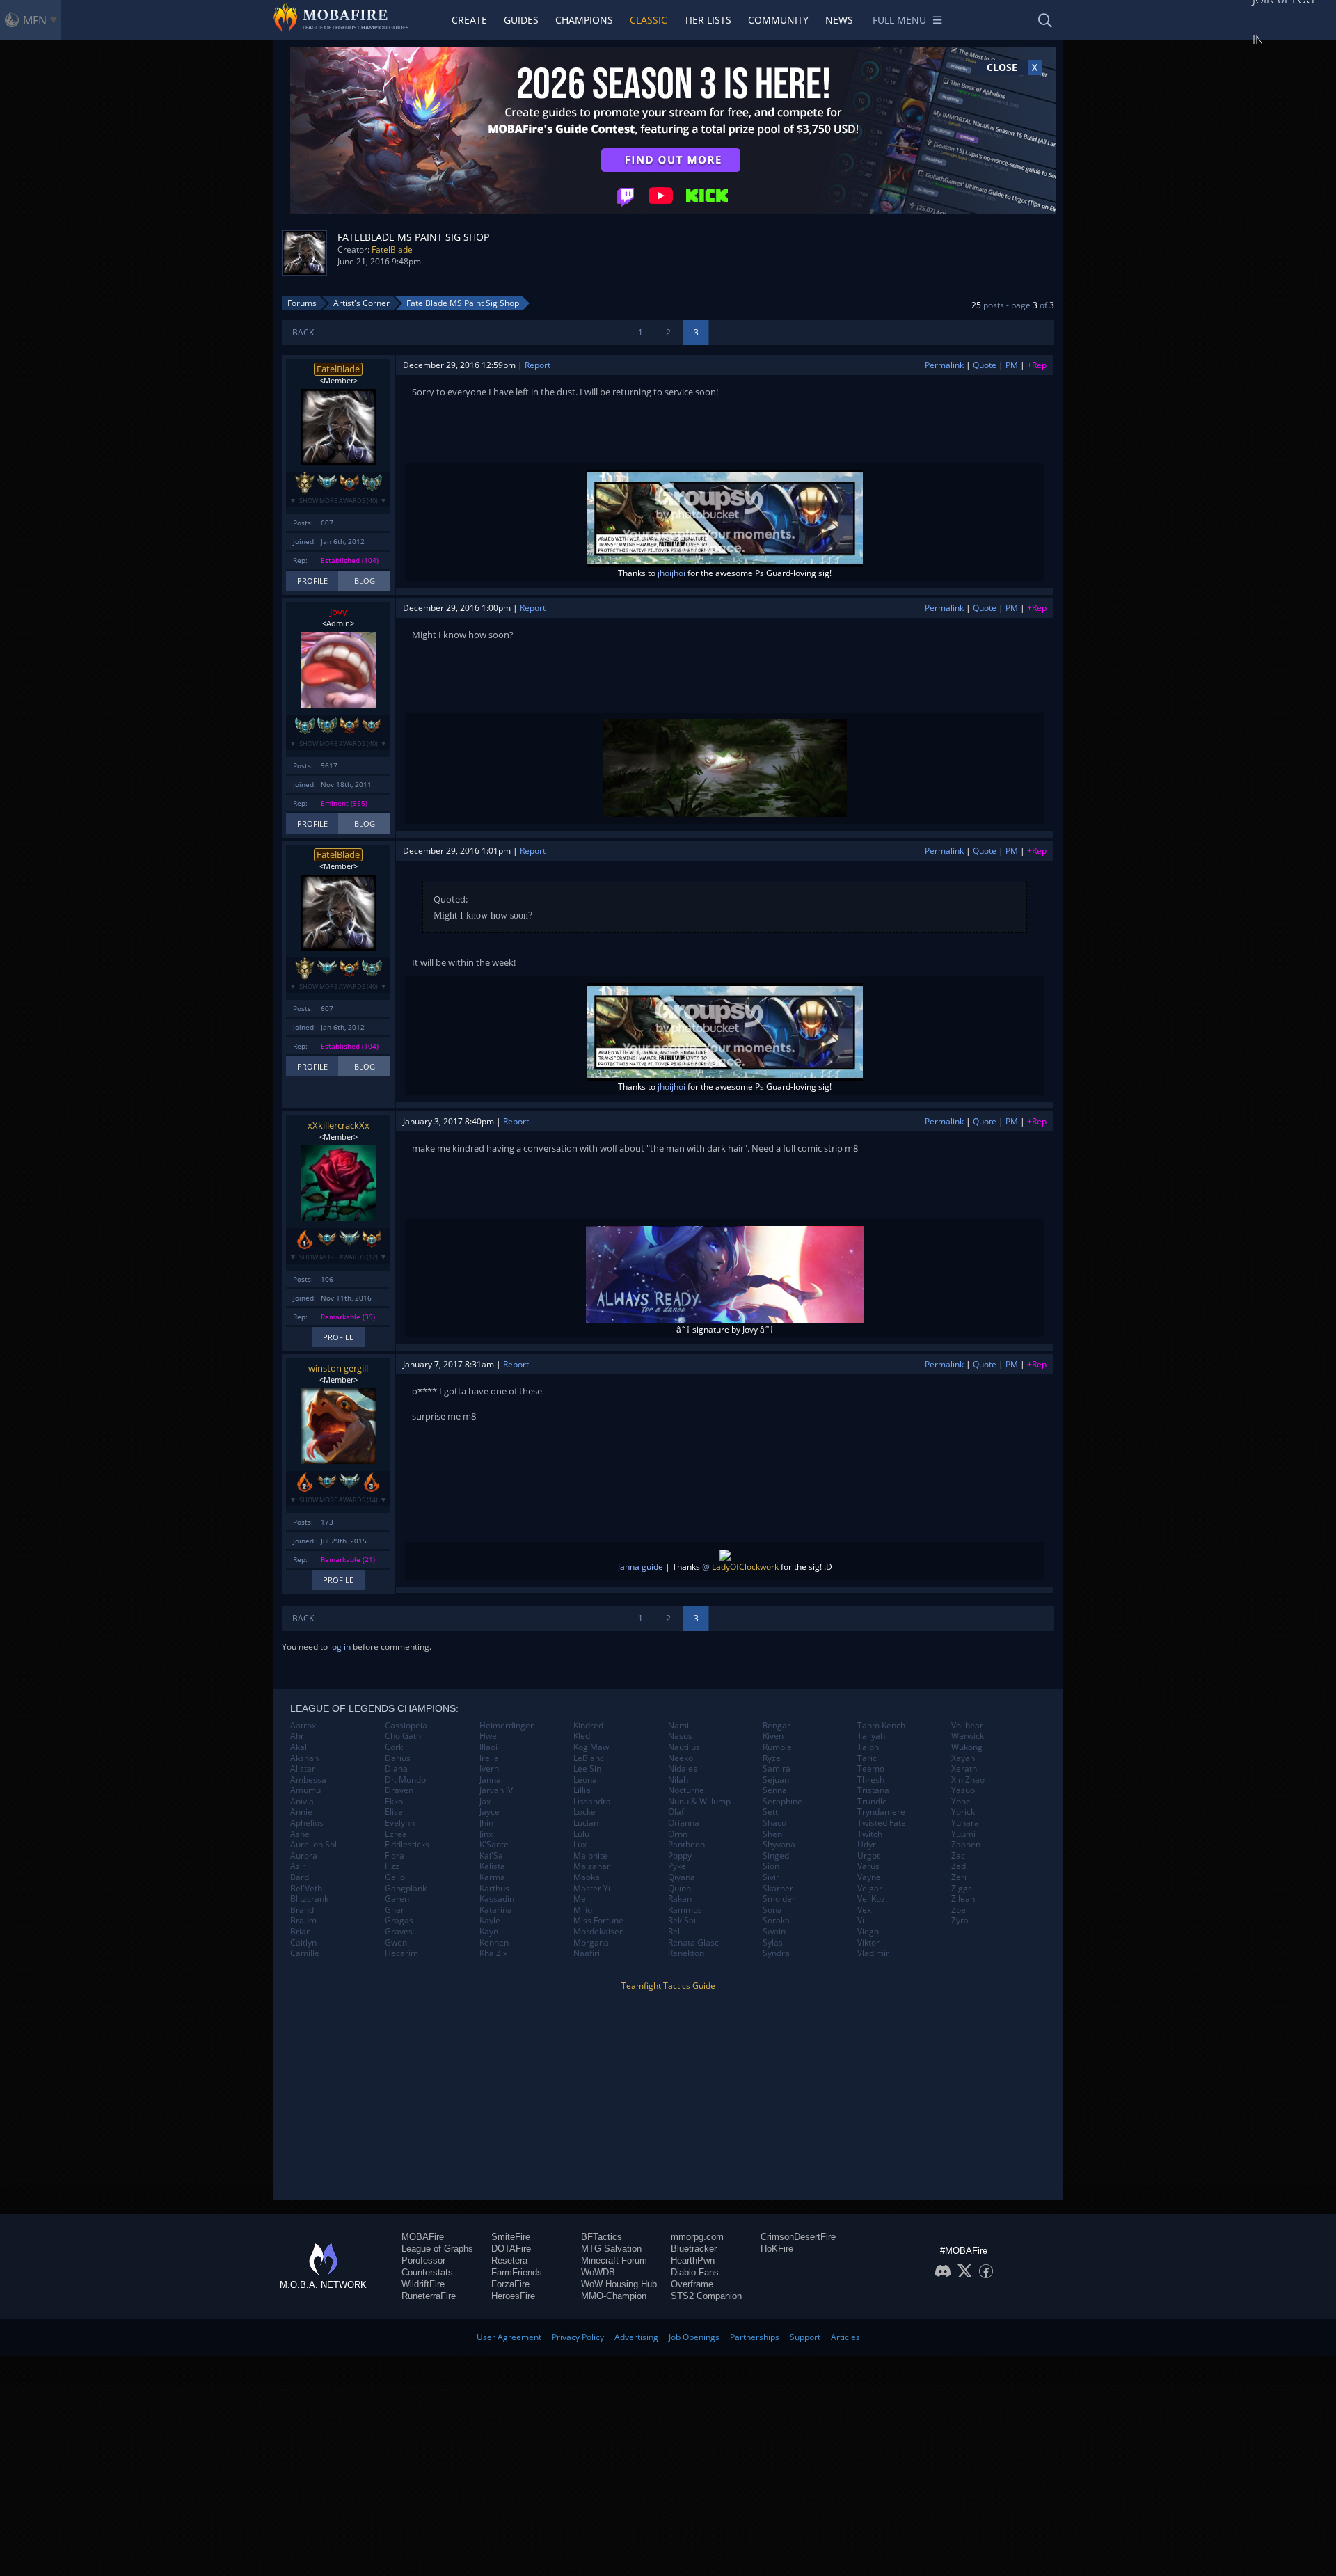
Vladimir (873, 1953)
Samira (777, 1769)
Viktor (868, 1943)
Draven (399, 1790)
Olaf (676, 1812)
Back (303, 332)
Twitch (870, 1834)
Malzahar (592, 1866)
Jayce (490, 1812)
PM (1012, 365)
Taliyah (871, 1736)
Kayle (490, 1921)
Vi (861, 1921)
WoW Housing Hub (619, 2284)
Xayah (963, 1758)
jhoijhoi (671, 573)
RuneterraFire (429, 2296)
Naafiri (587, 1953)
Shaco (774, 1823)
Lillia (582, 1790)
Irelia (489, 1758)
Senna (775, 1790)
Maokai (588, 1877)
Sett (770, 1812)
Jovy (339, 612)
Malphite (590, 1856)
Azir (298, 1866)
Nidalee (683, 1769)
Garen (397, 1899)
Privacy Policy (578, 2337)
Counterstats (427, 2272)
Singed (776, 1856)
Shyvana (779, 1845)
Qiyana (682, 1877)
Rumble (777, 1747)
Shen (772, 1834)
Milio (583, 1910)
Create (469, 20)
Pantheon (686, 1845)
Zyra (960, 1921)
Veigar (870, 1889)
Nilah (678, 1780)
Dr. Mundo (405, 1780)
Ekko (394, 1802)
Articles (845, 2337)
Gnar (395, 1910)
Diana (396, 1769)
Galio (395, 1877)
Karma (492, 1877)
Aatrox (303, 1726)
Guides (521, 20)
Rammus (685, 1910)
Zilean (963, 1899)
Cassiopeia (406, 1726)
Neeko (681, 1758)
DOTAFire (511, 2249)
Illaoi (488, 1747)
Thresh (871, 1780)
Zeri (959, 1877)
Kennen (494, 1943)
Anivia (302, 1802)
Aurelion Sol (313, 1845)
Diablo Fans (695, 2272)
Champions (584, 20)
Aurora (304, 1856)
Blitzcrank (309, 1899)
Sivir (771, 1877)
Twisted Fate (882, 1823)
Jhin (486, 1823)
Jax (485, 1802)
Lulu (581, 1834)
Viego (868, 1932)
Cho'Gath (403, 1736)
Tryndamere (881, 1812)
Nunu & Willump (699, 1802)
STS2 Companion (706, 2296)
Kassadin (497, 1899)
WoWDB (598, 2272)
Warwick (968, 1736)
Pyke (677, 1866)
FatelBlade (392, 249)
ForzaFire (510, 2284)
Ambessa (308, 1780)
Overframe (692, 2284)
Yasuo (963, 1790)
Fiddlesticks (407, 1845)
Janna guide (641, 1567)
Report (538, 365)
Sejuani (777, 1780)
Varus (868, 1866)
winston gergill (338, 1368)
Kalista (492, 1866)
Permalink (944, 365)
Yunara (965, 1823)
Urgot (868, 1856)
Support (805, 2337)
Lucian (586, 1823)
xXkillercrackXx (339, 1125)
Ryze (772, 1758)
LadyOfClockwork (745, 1567)
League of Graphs (437, 2249)
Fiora (395, 1856)
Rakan (680, 1899)
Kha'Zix (493, 1953)
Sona (772, 1910)
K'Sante (494, 1845)
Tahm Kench (881, 1726)
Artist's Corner (361, 303)
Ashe (300, 1834)
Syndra (776, 1953)
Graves (399, 1932)
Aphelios (307, 1823)
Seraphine (782, 1802)
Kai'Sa (491, 1856)
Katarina (496, 1910)
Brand (302, 1910)
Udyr (867, 1845)
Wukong (967, 1747)
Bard (300, 1877)
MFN (35, 20)
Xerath (964, 1769)
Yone (961, 1802)
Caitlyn (303, 1943)
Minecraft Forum (614, 2260)
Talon (868, 1747)
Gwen (396, 1943)
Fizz (392, 1866)
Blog (365, 581)
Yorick (963, 1812)
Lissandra (592, 1802)
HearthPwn (693, 2260)
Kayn (489, 1932)
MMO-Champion (614, 2296)
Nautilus (684, 1747)
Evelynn (400, 1823)
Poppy (680, 1856)
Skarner (778, 1889)
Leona (585, 1780)
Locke (584, 1812)
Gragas (399, 1921)
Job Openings (694, 2337)
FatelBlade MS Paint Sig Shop (463, 303)
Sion (771, 1866)
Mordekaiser (598, 1932)
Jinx (486, 1834)
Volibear (967, 1726)
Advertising (636, 2337)
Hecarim (401, 1953)
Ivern (489, 1769)
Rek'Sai (682, 1921)
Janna (490, 1780)
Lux (580, 1845)
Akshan (304, 1758)
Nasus (680, 1736)
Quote (985, 365)
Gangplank (406, 1889)
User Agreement (509, 2337)
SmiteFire (511, 2237)
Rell (675, 1932)
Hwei (489, 1736)
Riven (773, 1736)
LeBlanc (589, 1758)
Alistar (303, 1769)
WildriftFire (423, 2284)
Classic (649, 20)
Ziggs (962, 1889)
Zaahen (966, 1845)
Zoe (959, 1910)
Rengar (777, 1726)
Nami (678, 1726)
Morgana (591, 1943)
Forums (302, 303)
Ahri (298, 1736)
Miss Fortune (598, 1921)
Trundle (872, 1802)
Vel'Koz (871, 1899)
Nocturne (686, 1790)
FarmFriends (517, 2272)
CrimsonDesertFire (798, 2237)
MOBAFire (423, 2237)
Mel (581, 1899)
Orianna (684, 1823)
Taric (867, 1758)
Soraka (776, 1921)
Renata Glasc (693, 1943)
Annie (301, 1812)
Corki (395, 1747)
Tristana (873, 1790)
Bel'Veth (306, 1889)
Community (778, 20)
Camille (305, 1953)
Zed (959, 1866)
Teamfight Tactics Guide (668, 1986)
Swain (774, 1932)
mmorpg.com (697, 2237)
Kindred (588, 1726)
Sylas (773, 1943)
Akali (300, 1747)
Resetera (509, 2260)
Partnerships (755, 2337)
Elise (394, 1812)
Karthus (494, 1889)
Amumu (305, 1790)
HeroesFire (513, 2296)
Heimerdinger (507, 1726)
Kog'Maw (591, 1747)
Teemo (871, 1769)
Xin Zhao (968, 1780)
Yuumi (963, 1834)
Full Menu (899, 20)
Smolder (779, 1899)
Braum (303, 1921)
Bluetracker (694, 2249)
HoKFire (777, 2249)
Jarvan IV (496, 1790)
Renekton (686, 1953)
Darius (398, 1758)
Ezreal (397, 1834)
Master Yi (592, 1889)
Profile (312, 581)
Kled (582, 1736)
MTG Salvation (611, 2249)
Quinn (679, 1889)
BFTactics (602, 2237)
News (839, 20)
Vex (864, 1910)
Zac (958, 1856)
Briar (300, 1932)
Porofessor (423, 2260)
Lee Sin (587, 1769)
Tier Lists (708, 20)
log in (340, 1647)
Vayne (869, 1877)
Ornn (678, 1834)
